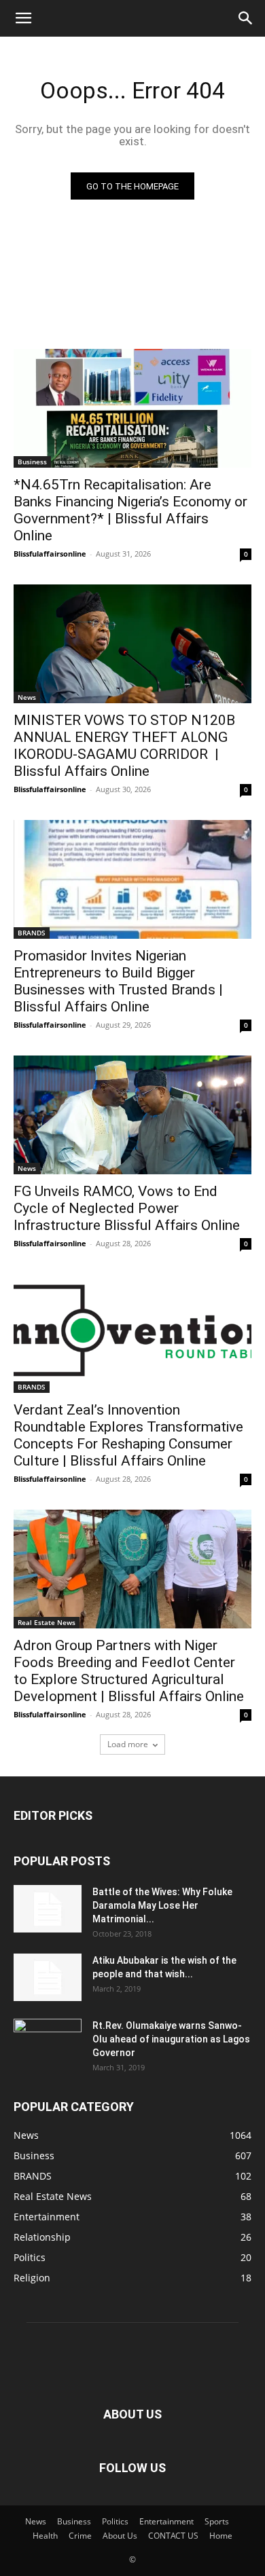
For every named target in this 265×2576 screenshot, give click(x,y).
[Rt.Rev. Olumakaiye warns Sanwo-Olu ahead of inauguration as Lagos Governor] (48, 2042)
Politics (115, 2521)
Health (45, 2536)
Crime (80, 2536)
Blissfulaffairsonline (50, 554)
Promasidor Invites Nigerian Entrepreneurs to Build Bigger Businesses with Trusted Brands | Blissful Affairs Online (118, 981)
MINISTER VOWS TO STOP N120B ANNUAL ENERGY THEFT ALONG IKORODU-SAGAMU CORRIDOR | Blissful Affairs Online (124, 746)
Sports (217, 2521)
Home (221, 2536)
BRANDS (32, 933)
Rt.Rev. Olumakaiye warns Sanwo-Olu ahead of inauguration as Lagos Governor (171, 2039)
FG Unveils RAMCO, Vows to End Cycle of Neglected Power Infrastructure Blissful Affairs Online (128, 1208)
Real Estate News (47, 1622)
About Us (120, 2536)
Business (32, 462)
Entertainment (166, 2521)
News (27, 697)
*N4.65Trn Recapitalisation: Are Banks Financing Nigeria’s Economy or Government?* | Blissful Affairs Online (130, 510)
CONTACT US (173, 2536)
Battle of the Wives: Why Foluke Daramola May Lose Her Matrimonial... (162, 1905)
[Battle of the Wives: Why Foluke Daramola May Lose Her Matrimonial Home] (48, 1909)
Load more (128, 1744)
